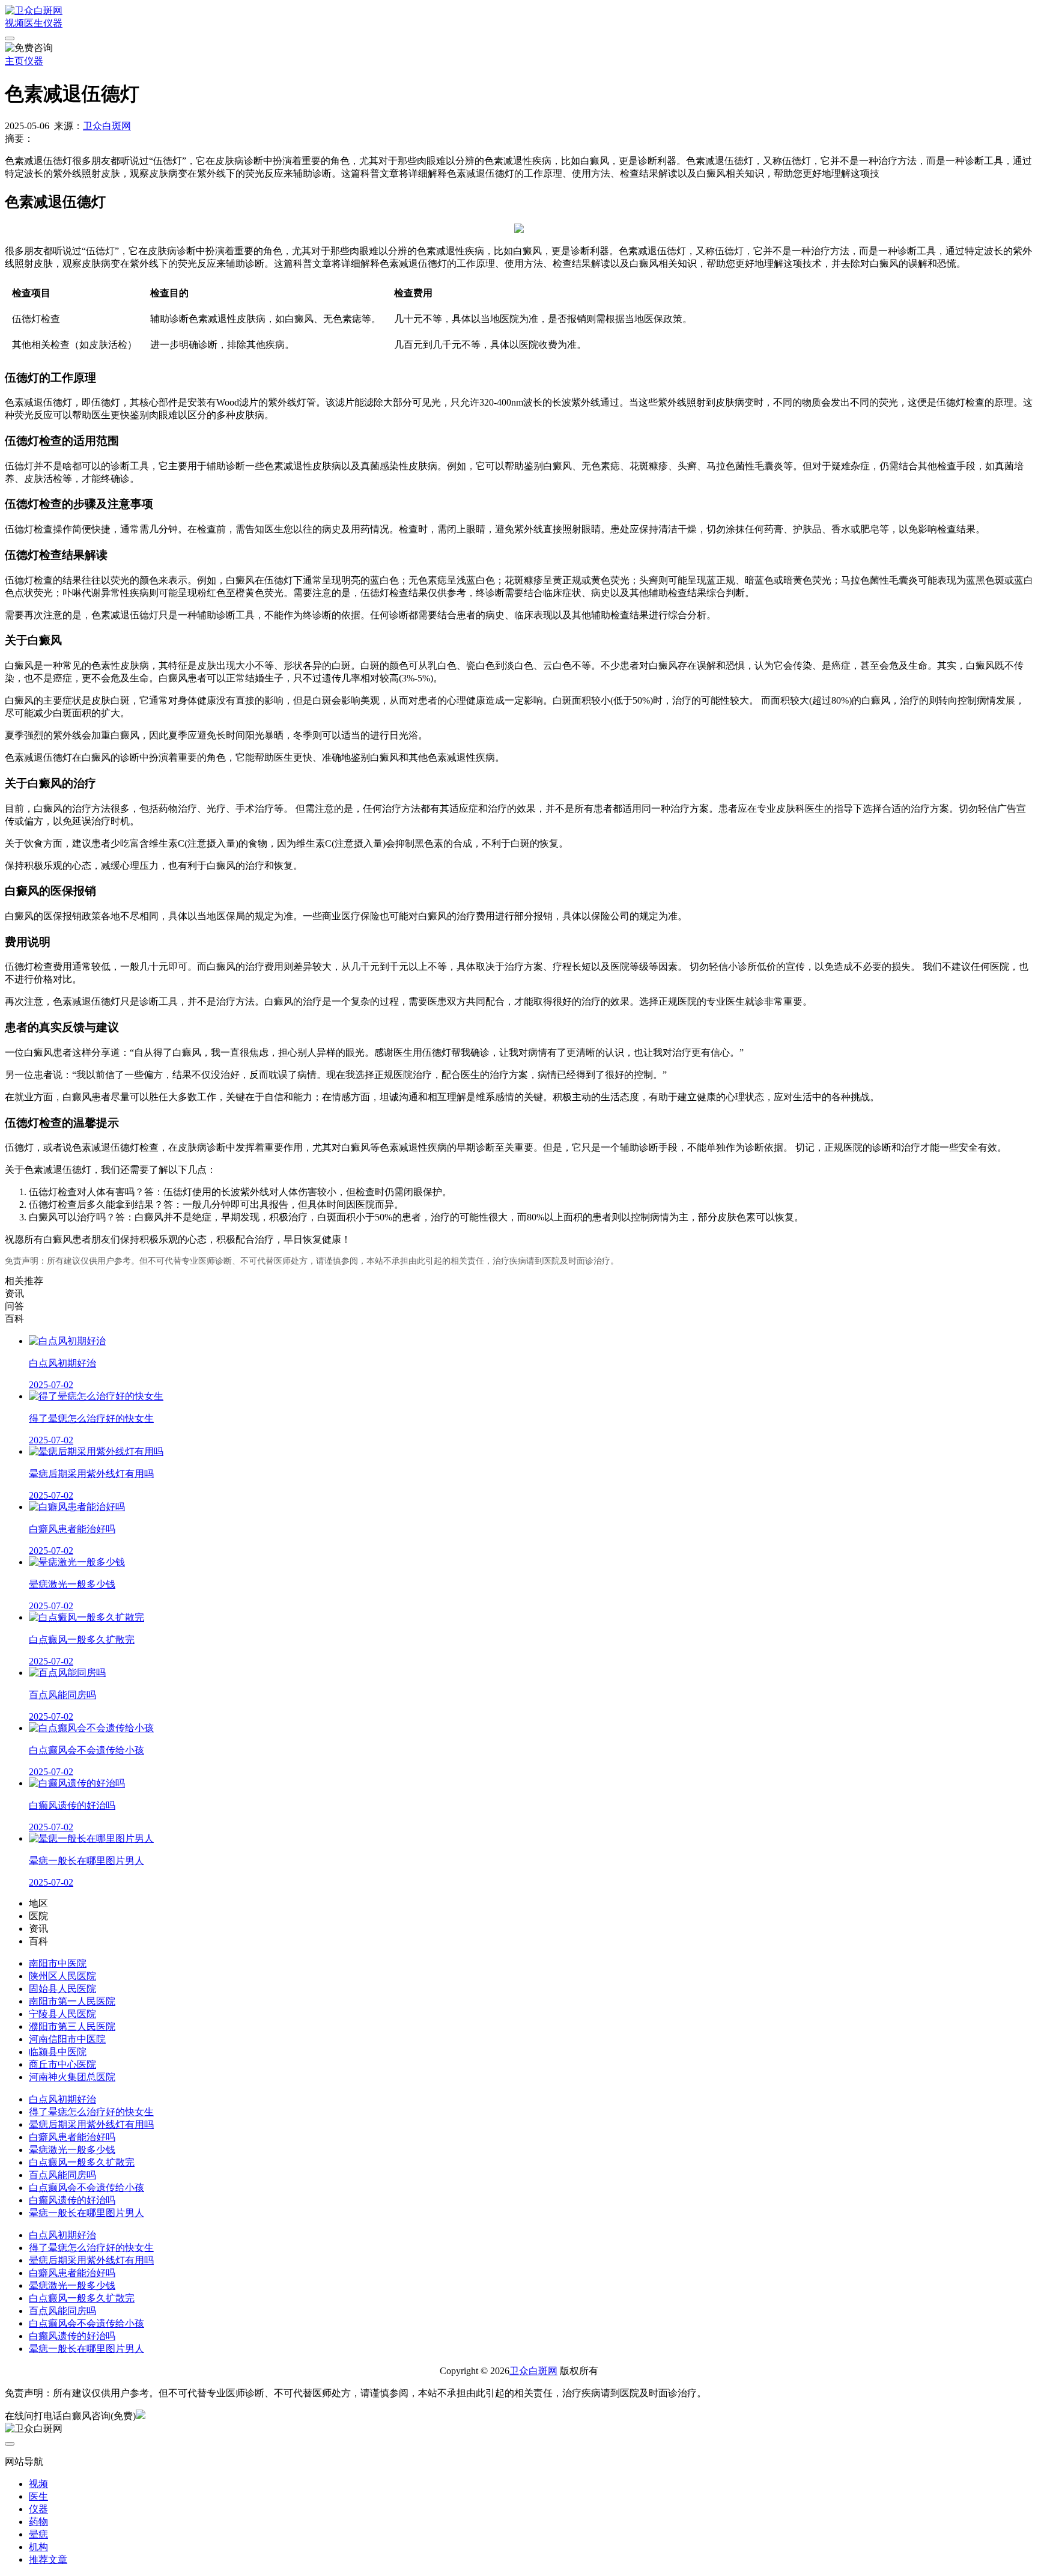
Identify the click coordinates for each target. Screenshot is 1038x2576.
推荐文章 (48, 2559)
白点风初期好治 (62, 2099)
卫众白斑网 (107, 126)
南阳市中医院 (58, 1963)
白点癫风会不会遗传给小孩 (86, 2188)
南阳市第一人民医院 (72, 2001)
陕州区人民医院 (62, 1976)
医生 (34, 23)
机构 (38, 2547)
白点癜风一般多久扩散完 (82, 2162)
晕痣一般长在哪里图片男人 (86, 2213)
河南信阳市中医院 (67, 2039)
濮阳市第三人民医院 (72, 2026)
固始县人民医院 (62, 1989)
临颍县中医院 (58, 2052)
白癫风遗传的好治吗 (72, 2200)
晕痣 (38, 2534)
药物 (38, 2522)
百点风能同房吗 (62, 2175)
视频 (14, 23)
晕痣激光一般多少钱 (72, 2150)
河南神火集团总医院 (72, 2077)
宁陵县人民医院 (62, 2014)
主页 (14, 61)
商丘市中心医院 (62, 2064)
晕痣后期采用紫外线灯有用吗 (91, 2124)
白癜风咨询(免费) (99, 2416)
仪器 (53, 23)
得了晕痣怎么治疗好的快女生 (91, 2112)
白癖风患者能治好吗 (72, 2137)
